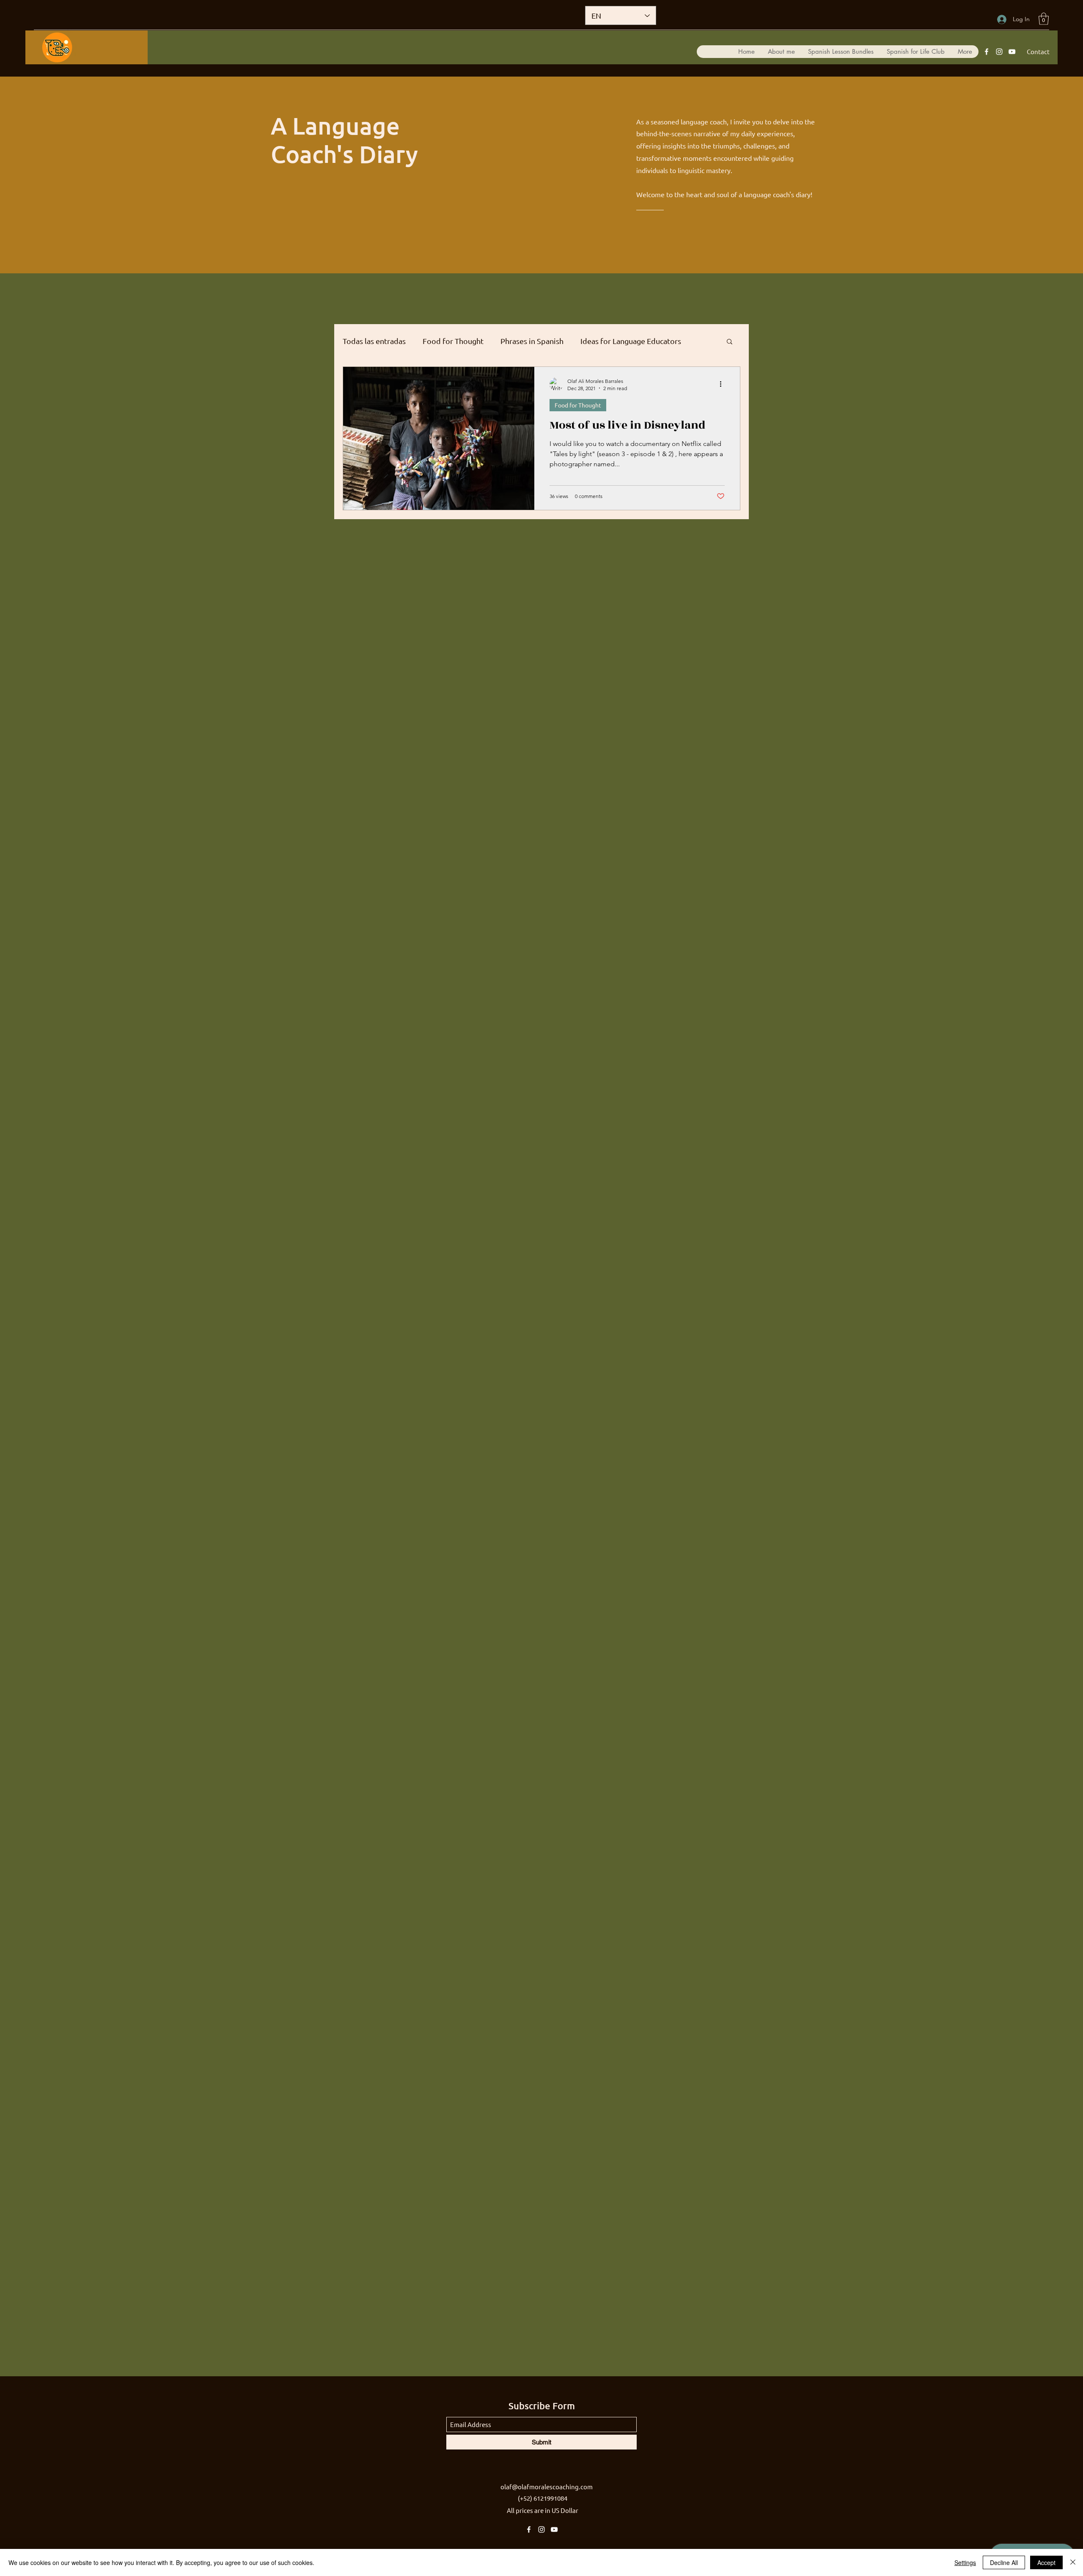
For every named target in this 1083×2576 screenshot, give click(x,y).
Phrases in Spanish (532, 341)
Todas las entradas (374, 341)
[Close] (1073, 2562)
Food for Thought (453, 341)
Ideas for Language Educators (631, 341)
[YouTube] (1012, 52)
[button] (1044, 19)
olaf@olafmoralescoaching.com (547, 2487)
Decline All (1004, 2562)
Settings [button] (965, 2562)
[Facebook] (987, 52)
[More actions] (723, 384)
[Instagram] (999, 52)
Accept (1046, 2562)
